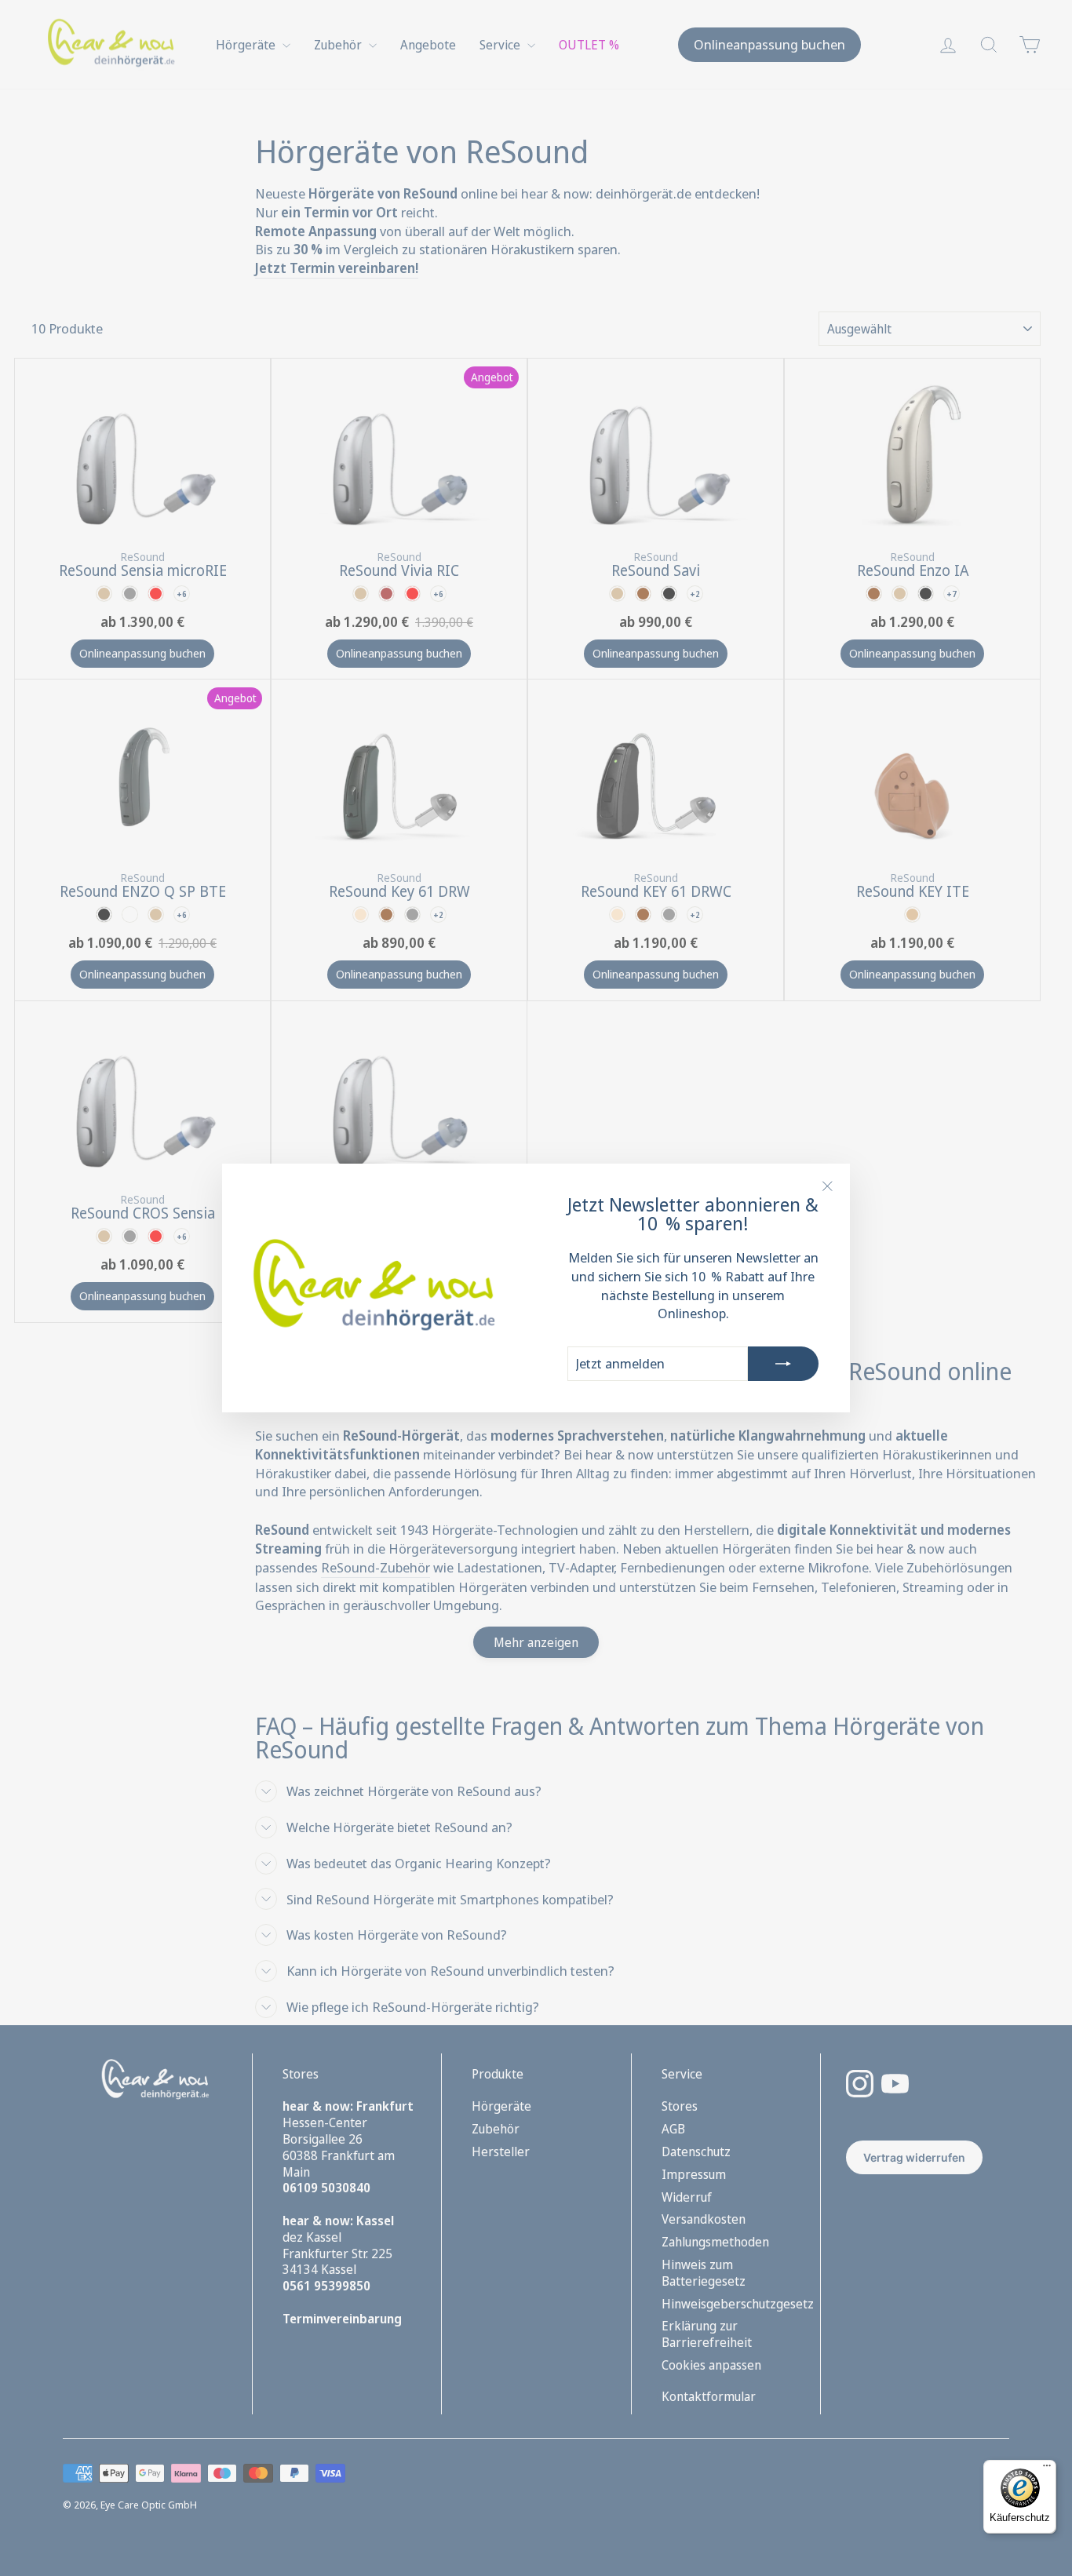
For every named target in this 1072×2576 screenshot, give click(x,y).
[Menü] (1047, 2469)
